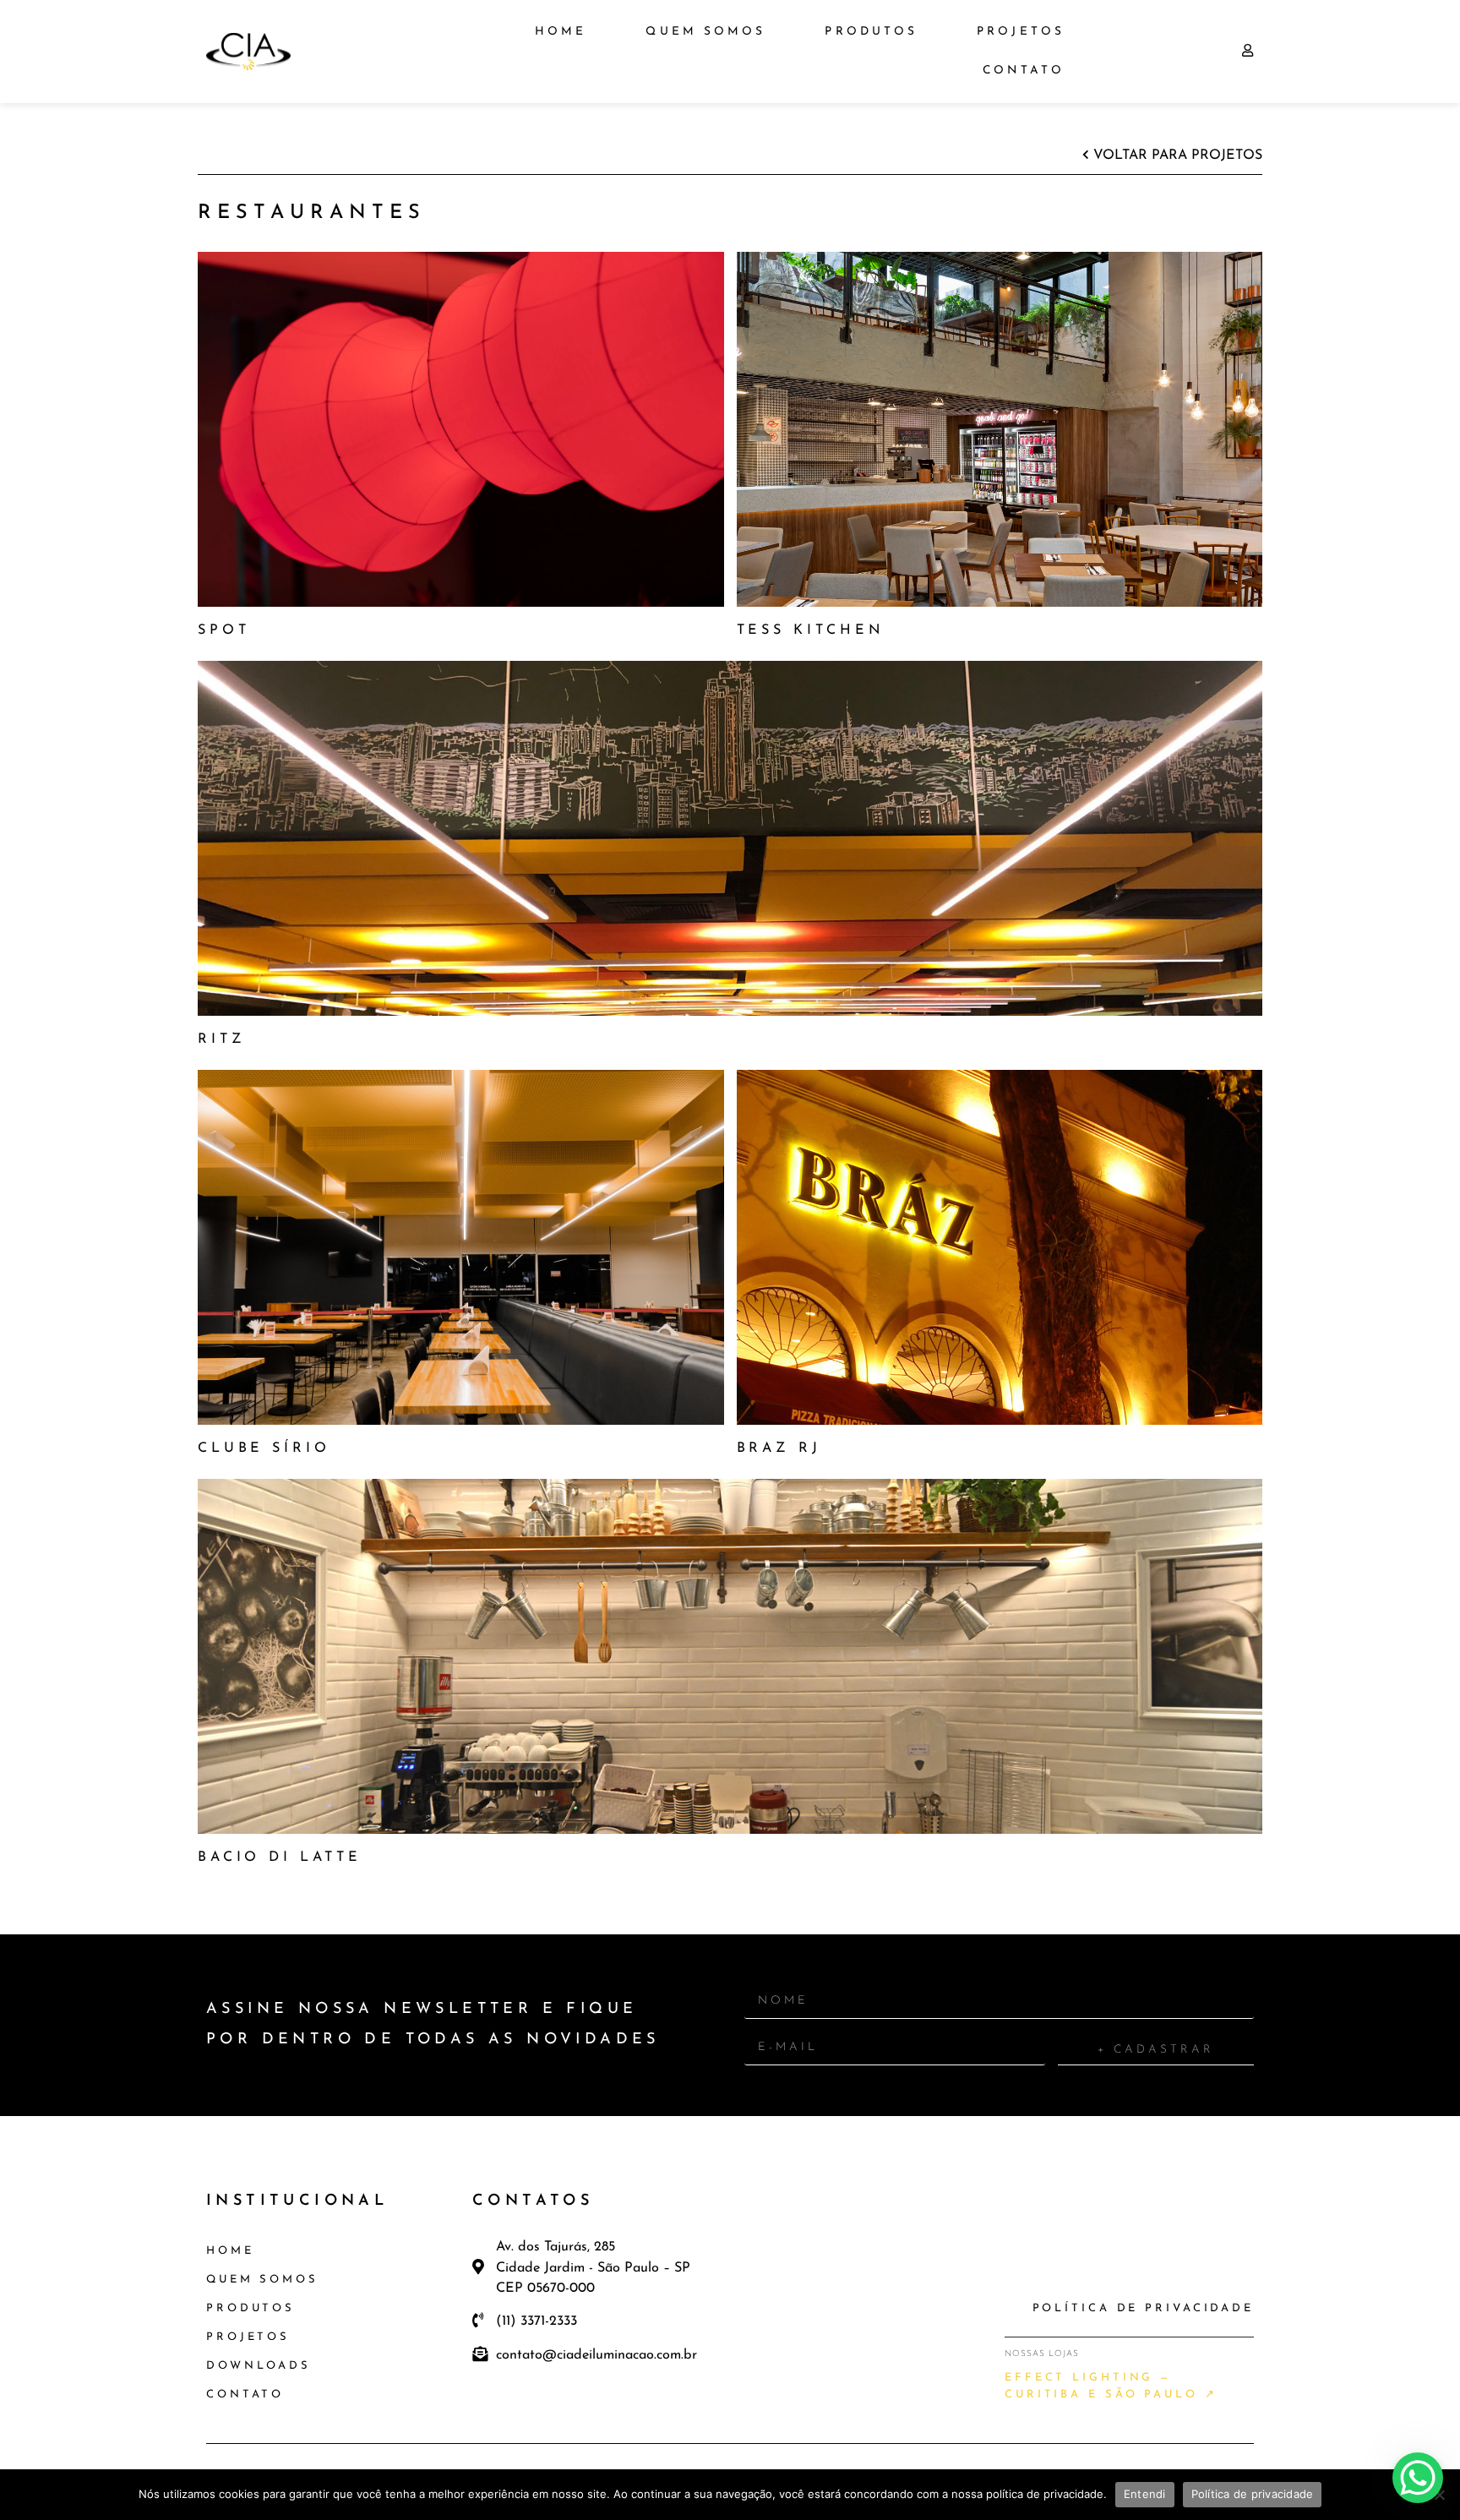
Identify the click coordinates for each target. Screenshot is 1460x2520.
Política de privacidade (1253, 2494)
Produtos (871, 32)
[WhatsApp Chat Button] (1418, 2478)
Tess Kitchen (811, 630)
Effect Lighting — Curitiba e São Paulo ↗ (1111, 2386)
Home (561, 32)
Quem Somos (705, 32)
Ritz (221, 1039)
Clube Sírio (264, 1448)
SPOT (223, 630)
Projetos (1021, 32)
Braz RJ (779, 1448)
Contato (1024, 71)
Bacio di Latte (280, 1857)
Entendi (1145, 2494)
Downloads (259, 2366)
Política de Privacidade (1143, 2308)
